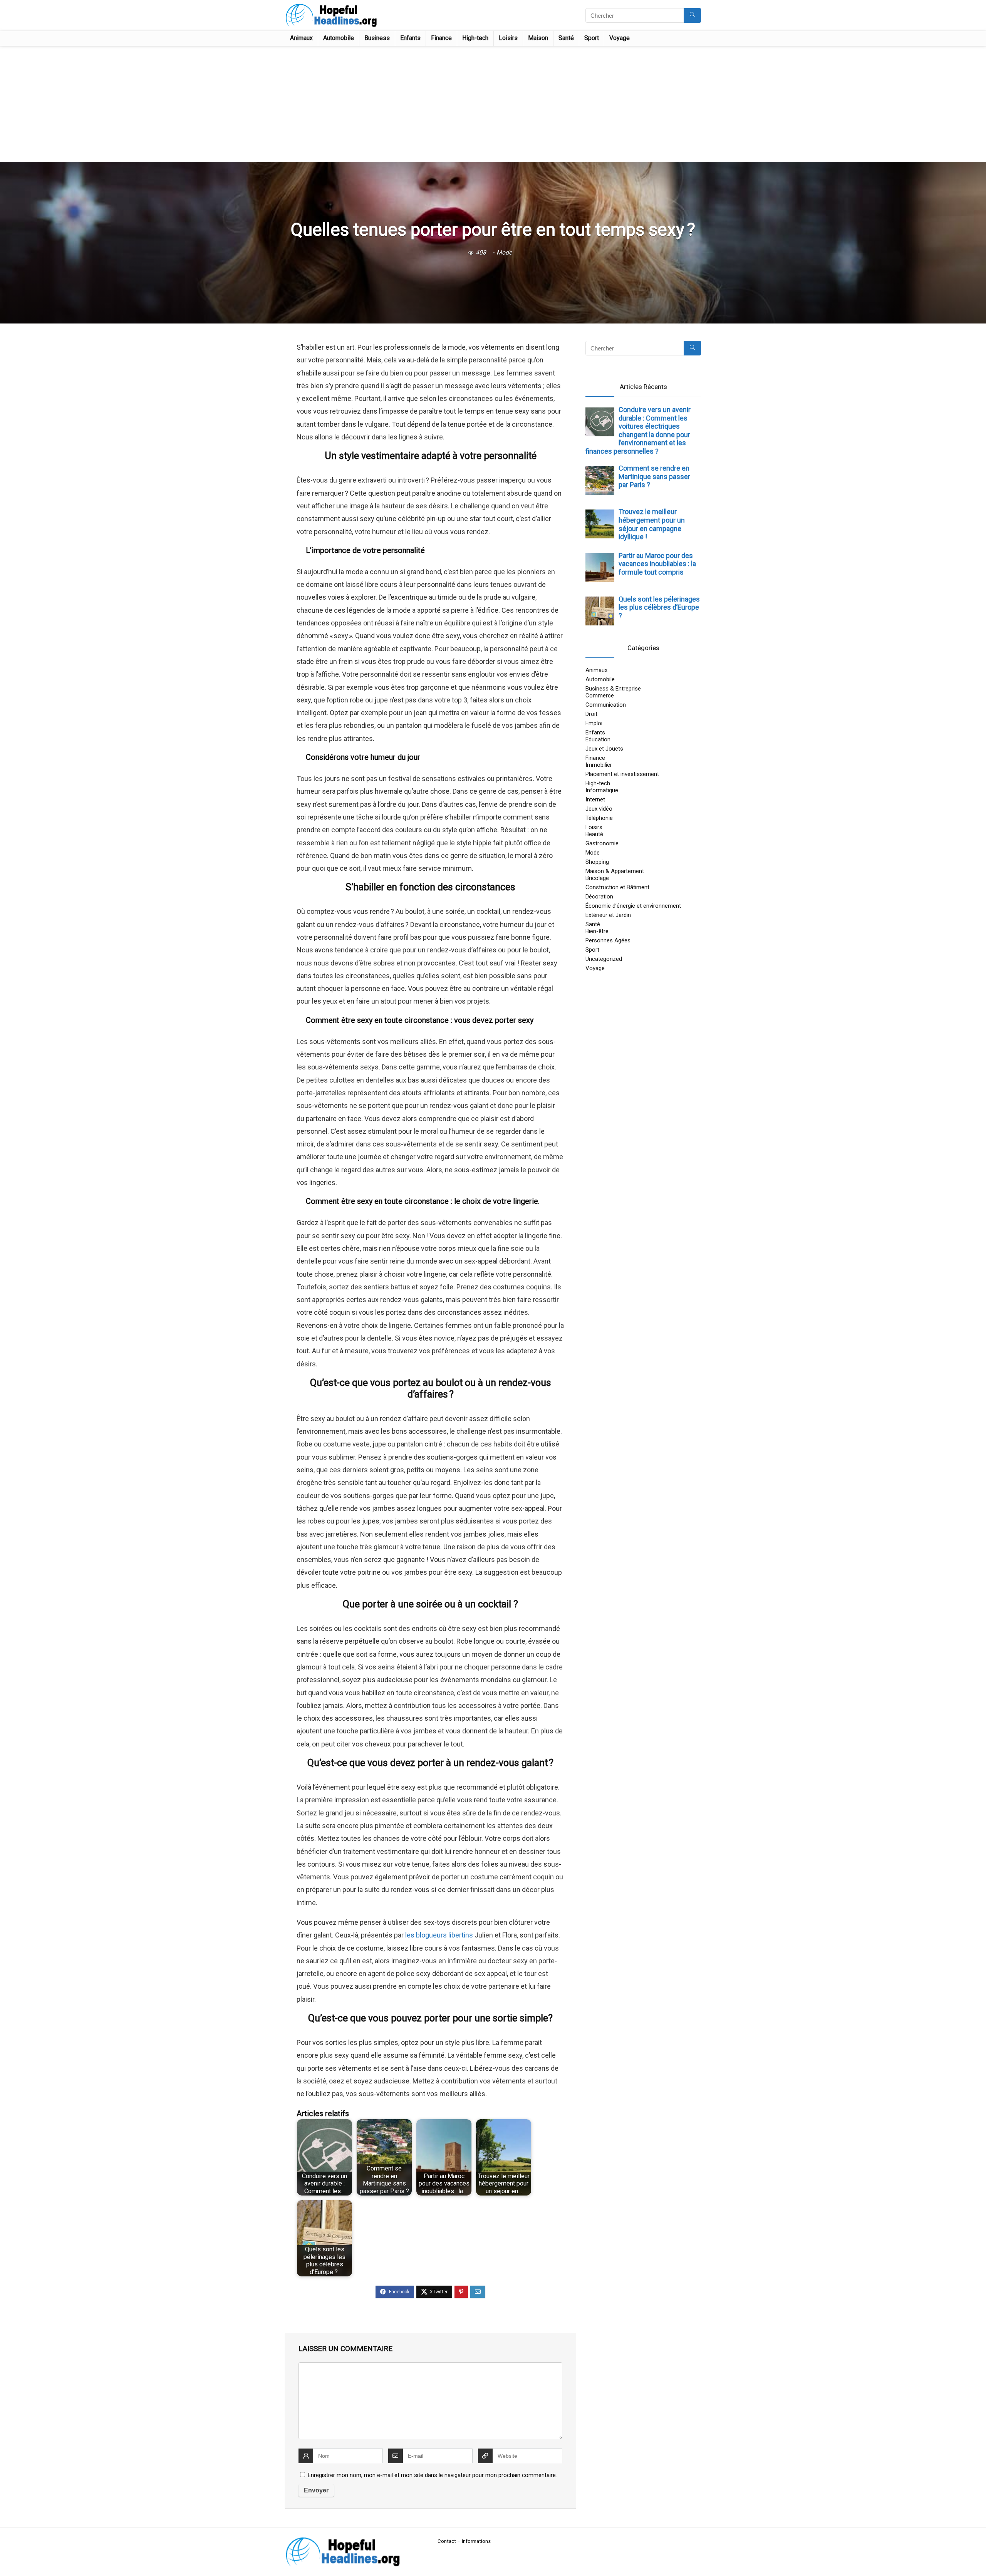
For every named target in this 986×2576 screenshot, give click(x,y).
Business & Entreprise (613, 689)
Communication (606, 705)
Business (377, 38)
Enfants (410, 38)
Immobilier (599, 765)
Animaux (301, 38)
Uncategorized (604, 959)
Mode (504, 252)
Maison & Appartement (615, 871)
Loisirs (508, 38)
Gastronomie (602, 843)
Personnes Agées (608, 940)
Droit (591, 714)
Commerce (600, 696)
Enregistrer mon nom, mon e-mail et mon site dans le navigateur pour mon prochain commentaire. (432, 2475)
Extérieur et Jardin (608, 915)
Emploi (594, 723)
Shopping (597, 862)
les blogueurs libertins (439, 1935)
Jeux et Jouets (604, 749)
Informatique (602, 790)
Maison (538, 38)
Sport (592, 38)
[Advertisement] (493, 104)
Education (598, 739)
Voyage (620, 38)
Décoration (599, 897)
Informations (476, 2541)
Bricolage (597, 878)
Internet (595, 799)
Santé (566, 38)
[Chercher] (692, 15)
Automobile (339, 38)
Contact (447, 2541)
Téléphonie (599, 818)
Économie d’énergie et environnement (633, 906)
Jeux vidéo (599, 809)
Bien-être (597, 931)
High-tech (475, 38)
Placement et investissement (622, 774)
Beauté (594, 834)
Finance (441, 38)
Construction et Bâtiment (617, 887)
